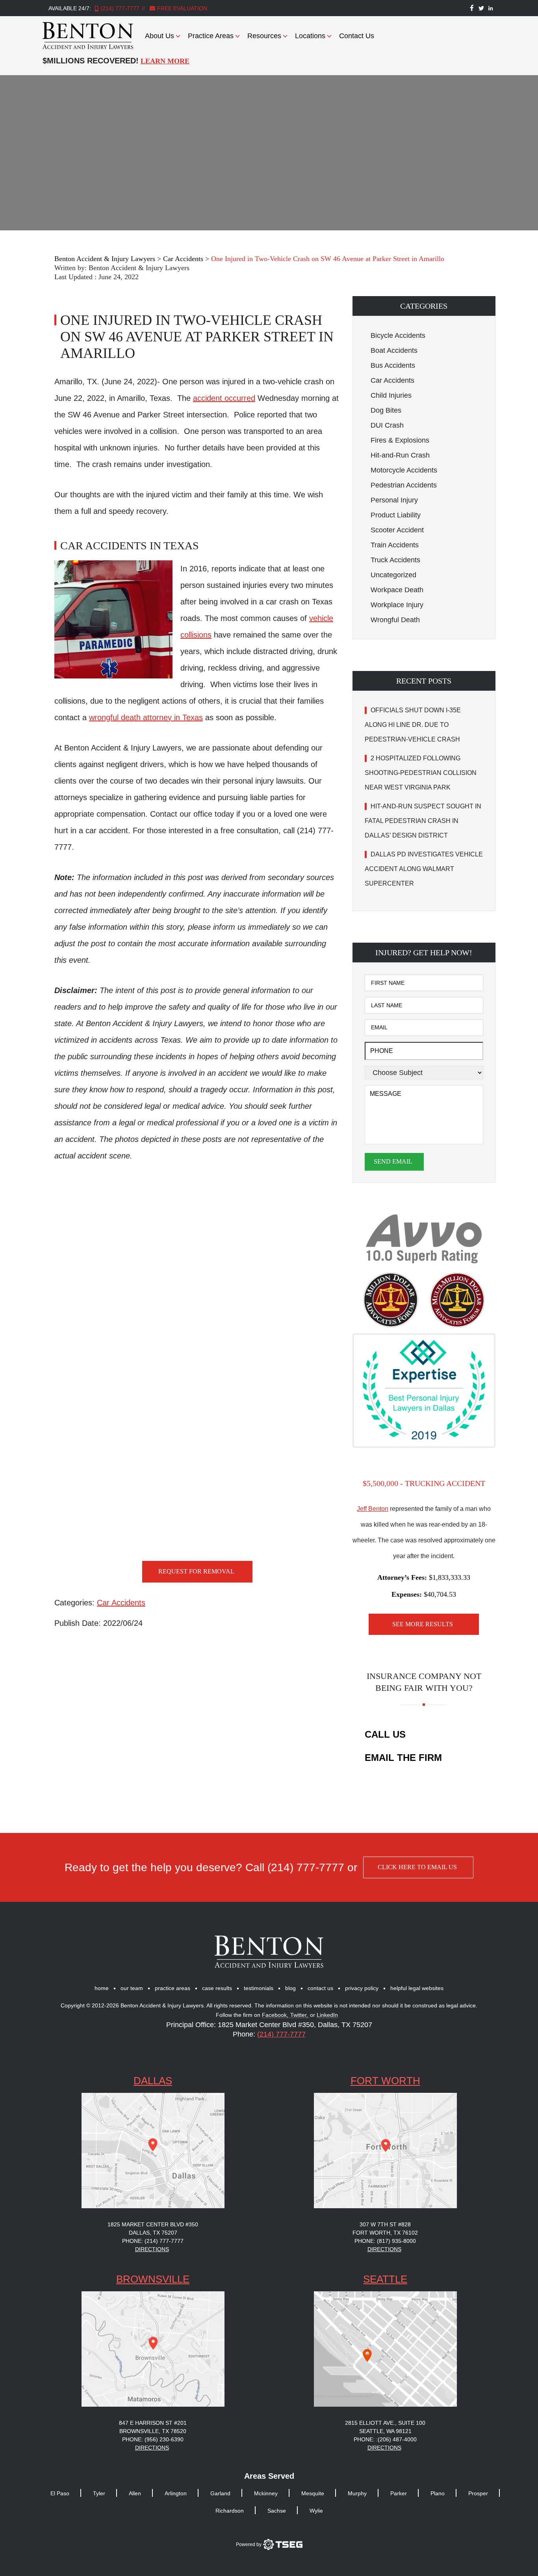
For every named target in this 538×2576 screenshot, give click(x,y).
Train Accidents (395, 545)
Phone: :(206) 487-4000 (385, 2439)
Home (102, 1988)
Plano (438, 2493)
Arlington (176, 2493)
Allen (135, 2493)
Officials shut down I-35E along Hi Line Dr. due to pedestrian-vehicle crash (413, 725)
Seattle (385, 2279)
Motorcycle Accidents (404, 470)
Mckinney (266, 2493)
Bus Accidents (393, 365)
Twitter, (300, 2015)
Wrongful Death (395, 620)
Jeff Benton (373, 1509)
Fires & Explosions (400, 440)
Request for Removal (196, 1571)
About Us (160, 36)
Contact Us (357, 36)
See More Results (423, 1624)
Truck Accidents (395, 560)
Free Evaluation (181, 8)
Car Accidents (121, 1603)
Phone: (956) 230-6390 (153, 2439)
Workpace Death (397, 590)
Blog (290, 1988)
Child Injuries (391, 395)
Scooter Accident (397, 530)
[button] (424, 306)
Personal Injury (394, 500)
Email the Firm (403, 1758)
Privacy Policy (362, 1988)
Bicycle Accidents (398, 335)
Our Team (132, 1988)
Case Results (217, 1988)
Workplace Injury (397, 605)
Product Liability (396, 515)
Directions (152, 2249)
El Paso (60, 2493)
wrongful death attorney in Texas (146, 717)
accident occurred (224, 398)
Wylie (316, 2511)
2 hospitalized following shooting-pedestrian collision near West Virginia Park (421, 773)
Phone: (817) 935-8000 (385, 2241)
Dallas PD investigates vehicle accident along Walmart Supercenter (424, 869)
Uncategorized (393, 575)
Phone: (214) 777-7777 (153, 2241)
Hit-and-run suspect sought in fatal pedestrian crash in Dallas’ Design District (423, 821)
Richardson (230, 2511)
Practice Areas (211, 36)
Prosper (478, 2493)
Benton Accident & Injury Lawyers (139, 268)
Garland (220, 2493)
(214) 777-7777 (120, 8)
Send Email (393, 1161)
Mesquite (313, 2493)
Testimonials (259, 1988)
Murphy (357, 2493)
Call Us (385, 1734)
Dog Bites (386, 410)
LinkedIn (327, 2015)
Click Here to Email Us (417, 1867)
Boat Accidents (394, 350)
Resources (264, 36)
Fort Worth (385, 2081)
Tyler (99, 2493)
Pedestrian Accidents (404, 485)
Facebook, (276, 2015)
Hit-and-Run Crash (400, 455)
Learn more (165, 61)
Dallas (153, 2081)
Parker (399, 2493)
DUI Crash (387, 425)
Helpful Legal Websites (417, 1988)
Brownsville (153, 2279)
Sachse (277, 2511)
